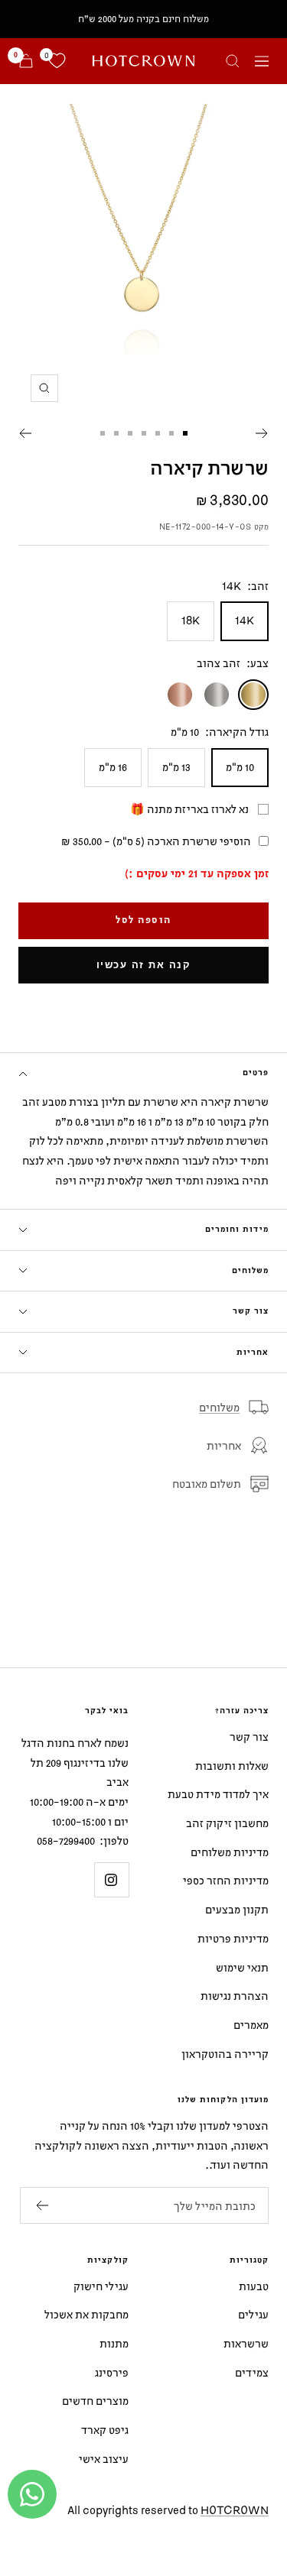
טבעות (254, 2286)
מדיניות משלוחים (230, 1852)
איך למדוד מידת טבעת (218, 1794)
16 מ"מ (113, 767)
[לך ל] (185, 433)
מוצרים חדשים (95, 2401)
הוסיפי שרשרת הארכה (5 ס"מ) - (156, 841)
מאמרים (251, 2025)
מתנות (114, 2343)
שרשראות (246, 2343)
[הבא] (25, 433)
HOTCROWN (235, 2510)
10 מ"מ (240, 767)
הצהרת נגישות (235, 1996)
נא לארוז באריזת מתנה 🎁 (189, 809)
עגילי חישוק (101, 2286)
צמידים (252, 2372)
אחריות (253, 1353)
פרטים (256, 1073)
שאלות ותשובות (232, 1766)
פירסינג (112, 2372)
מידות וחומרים (237, 1230)
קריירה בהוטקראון (225, 2054)
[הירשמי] (42, 2205)
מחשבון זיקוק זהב (227, 1823)
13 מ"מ (176, 767)
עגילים (253, 2314)
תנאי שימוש (242, 1967)
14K (245, 620)
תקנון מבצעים (237, 1909)
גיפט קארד (105, 2430)
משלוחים (250, 1271)
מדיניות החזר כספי (226, 1880)
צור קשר (251, 1311)
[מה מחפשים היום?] (233, 61)
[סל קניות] (26, 61)
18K (191, 620)
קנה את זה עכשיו (144, 965)
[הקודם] (262, 433)
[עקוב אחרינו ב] (111, 1879)
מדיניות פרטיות (233, 1938)
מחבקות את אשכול (86, 2314)
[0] (57, 61)
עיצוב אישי (104, 2459)
